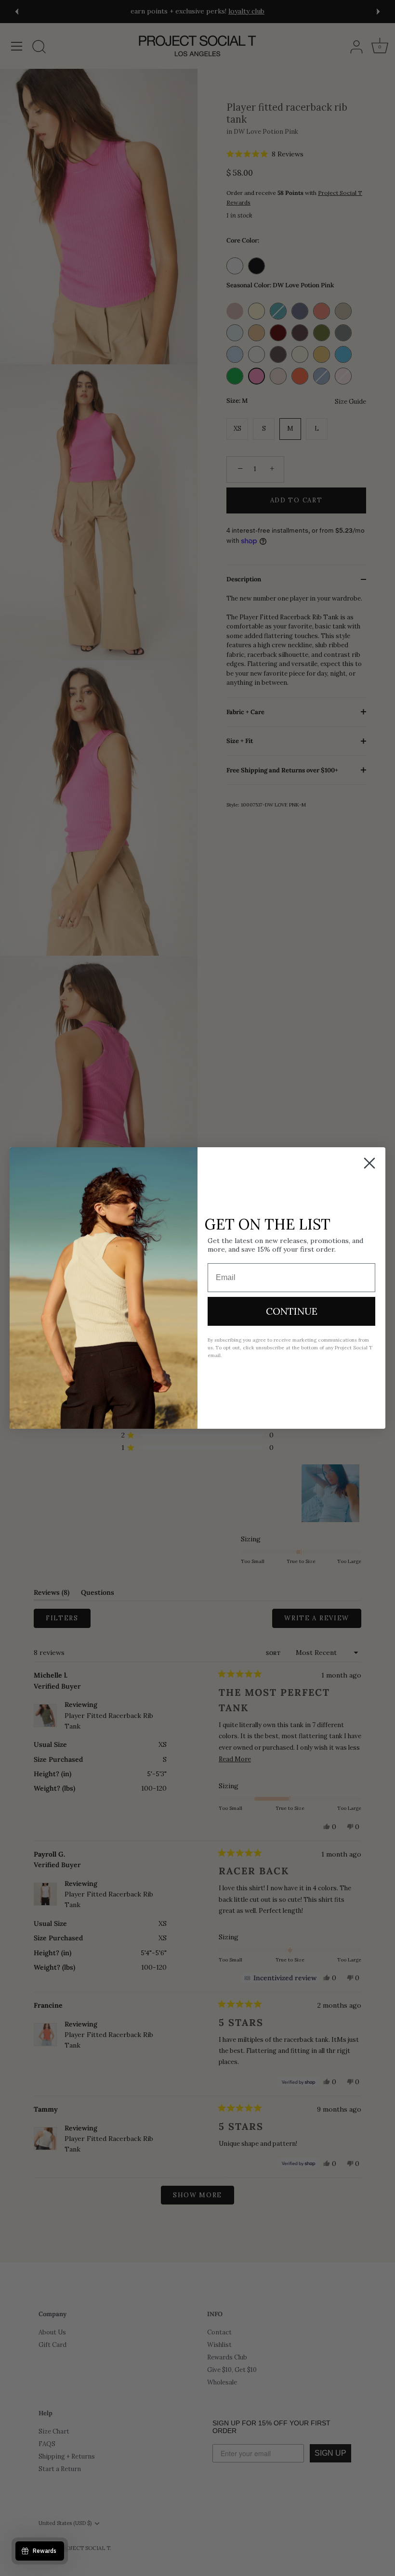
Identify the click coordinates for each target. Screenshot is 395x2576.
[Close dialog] (369, 1163)
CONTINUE (292, 1311)
